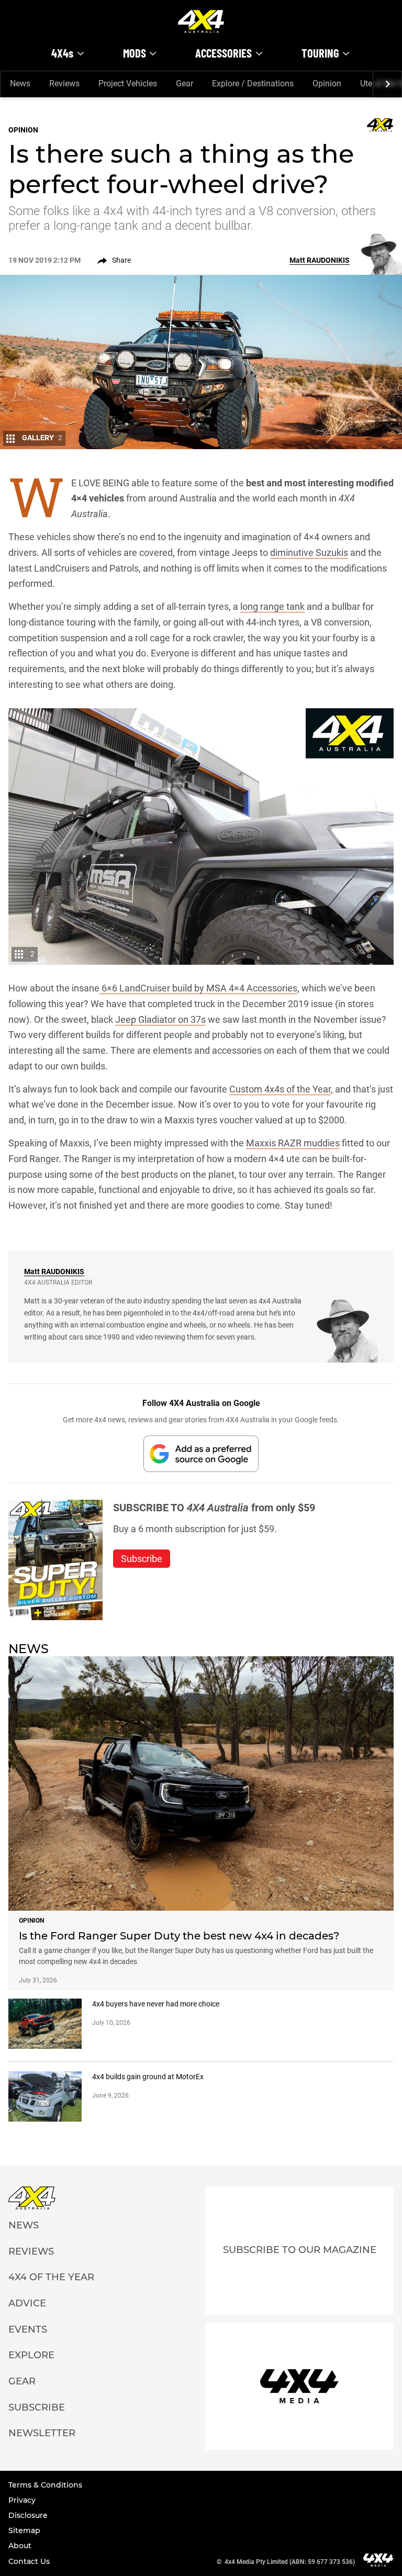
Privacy (22, 2500)
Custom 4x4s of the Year (280, 1089)
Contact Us (29, 2561)
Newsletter (42, 2433)
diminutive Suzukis (309, 553)
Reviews (64, 83)
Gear (185, 83)
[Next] (387, 84)
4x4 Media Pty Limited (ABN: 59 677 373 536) (290, 2562)
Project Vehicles (128, 83)
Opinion (327, 83)
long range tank (272, 606)
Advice (27, 2303)
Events (28, 2329)
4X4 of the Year (51, 2277)
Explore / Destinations (253, 83)
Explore (31, 2355)
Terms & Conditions (45, 2485)
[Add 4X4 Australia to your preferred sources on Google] (201, 1453)
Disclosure (28, 2515)
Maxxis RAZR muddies (293, 1143)
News (20, 83)
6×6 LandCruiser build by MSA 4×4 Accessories (198, 988)
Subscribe (37, 2407)
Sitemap (24, 2530)
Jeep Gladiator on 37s (160, 1019)
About (20, 2546)
